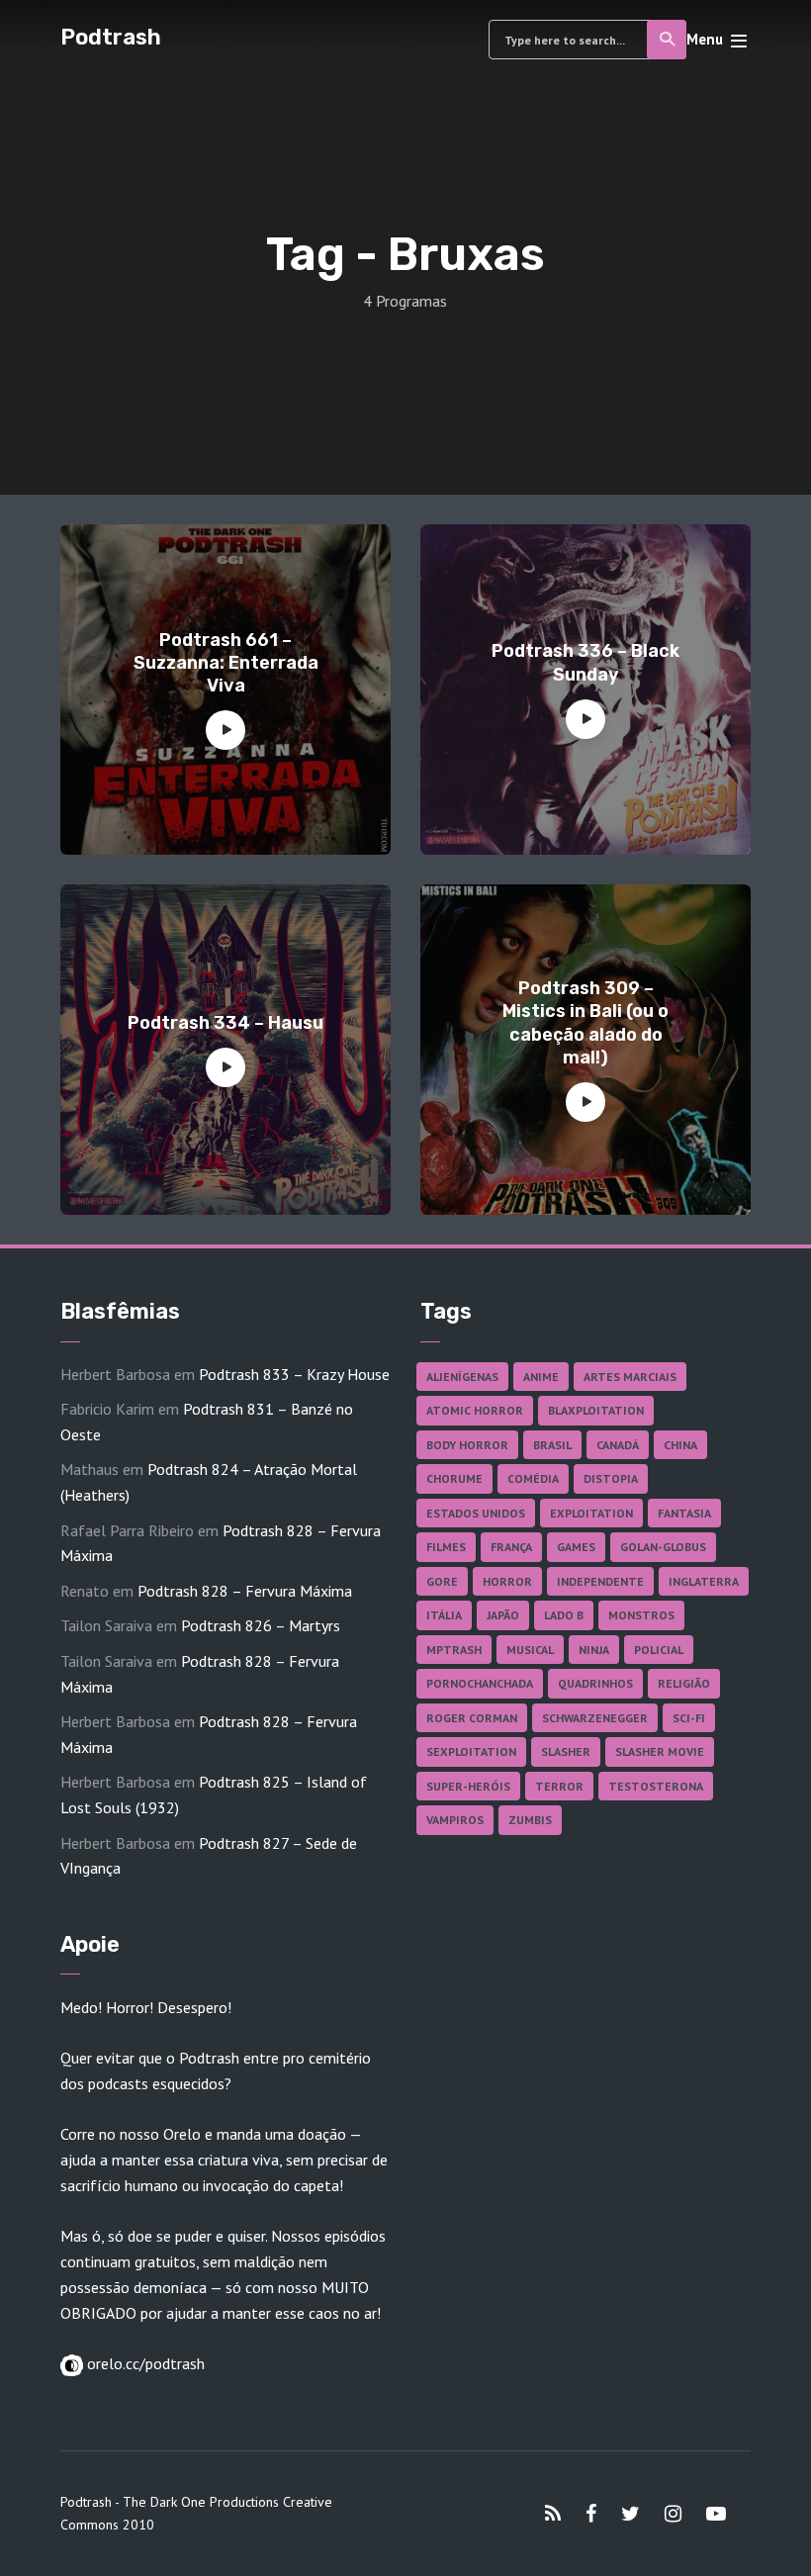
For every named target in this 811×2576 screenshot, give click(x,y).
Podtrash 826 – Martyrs (261, 1625)
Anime (541, 1377)
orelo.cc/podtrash (144, 2363)
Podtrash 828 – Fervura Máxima (245, 1591)
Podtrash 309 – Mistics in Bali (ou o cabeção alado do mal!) (586, 1023)
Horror (507, 1581)
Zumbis (530, 1820)
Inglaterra (704, 1581)
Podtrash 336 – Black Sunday (586, 662)
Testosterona (656, 1786)
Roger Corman (472, 1718)
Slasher (566, 1751)
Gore (442, 1581)
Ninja (594, 1650)
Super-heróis (468, 1786)
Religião (684, 1683)
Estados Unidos (476, 1513)
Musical (530, 1650)
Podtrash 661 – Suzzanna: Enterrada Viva (226, 663)
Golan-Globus (663, 1547)
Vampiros (455, 1820)
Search (667, 40)
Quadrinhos (595, 1683)
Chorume (454, 1478)
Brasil (552, 1445)
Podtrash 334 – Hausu (225, 1023)
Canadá (618, 1445)
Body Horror (467, 1445)
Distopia (611, 1478)
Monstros (641, 1615)
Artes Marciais (630, 1377)
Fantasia (684, 1513)
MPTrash (454, 1650)
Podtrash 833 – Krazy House (294, 1374)
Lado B (564, 1615)
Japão (503, 1615)
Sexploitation (471, 1751)
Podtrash (111, 37)
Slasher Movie (660, 1751)
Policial (659, 1650)
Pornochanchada (480, 1683)
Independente (600, 1581)
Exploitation (591, 1513)
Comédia (533, 1478)
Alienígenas (462, 1377)
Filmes (446, 1547)
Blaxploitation (596, 1410)
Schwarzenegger (595, 1718)
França (511, 1547)
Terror (559, 1786)
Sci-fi (689, 1718)
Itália (444, 1615)
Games (576, 1547)
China (680, 1445)
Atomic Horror (475, 1410)
